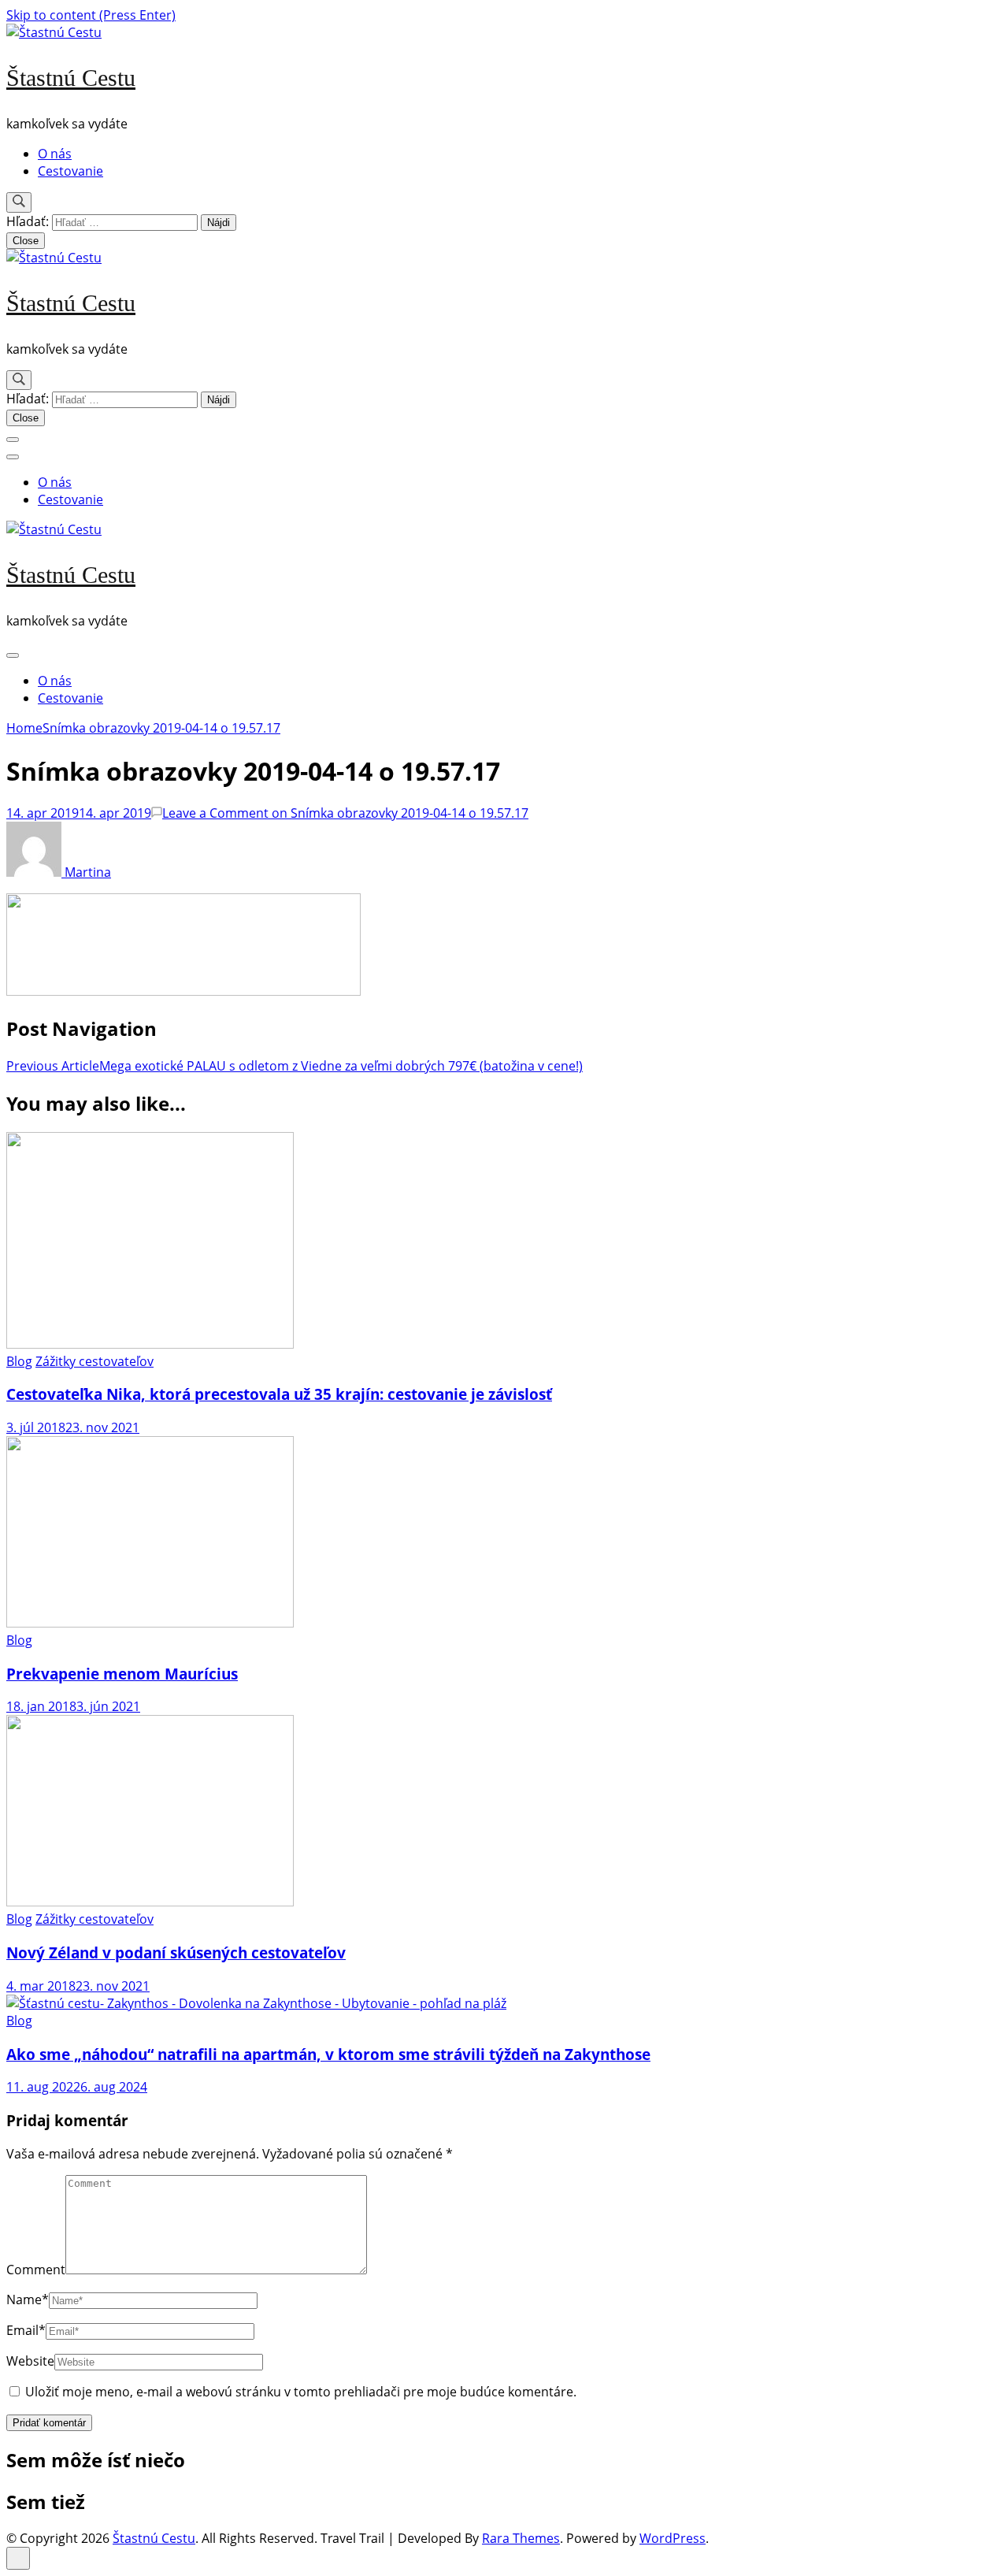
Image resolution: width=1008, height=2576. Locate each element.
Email (26, 2330)
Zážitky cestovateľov (94, 1361)
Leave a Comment (345, 813)
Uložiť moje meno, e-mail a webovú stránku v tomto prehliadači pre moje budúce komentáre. (301, 2392)
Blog (19, 1361)
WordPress (673, 2538)
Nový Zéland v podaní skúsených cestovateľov (176, 1952)
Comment (36, 2270)
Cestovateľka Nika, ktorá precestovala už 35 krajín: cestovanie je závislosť (279, 1394)
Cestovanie (70, 171)
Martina (86, 872)
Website (30, 2361)
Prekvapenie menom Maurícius (122, 1674)
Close (26, 241)
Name (28, 2299)
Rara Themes (521, 2538)
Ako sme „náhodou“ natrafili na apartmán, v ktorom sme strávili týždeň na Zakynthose (328, 2054)
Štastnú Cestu (71, 78)
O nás (55, 154)
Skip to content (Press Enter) (91, 15)
